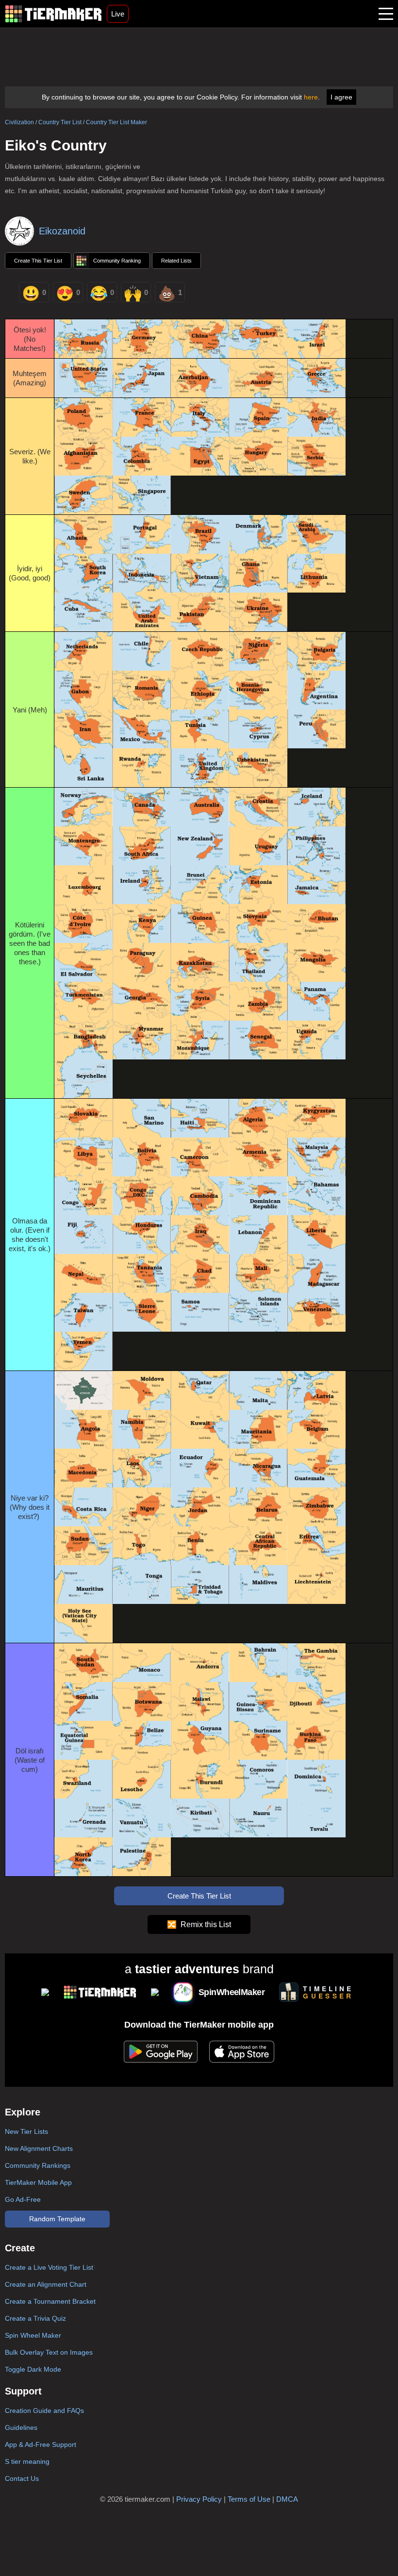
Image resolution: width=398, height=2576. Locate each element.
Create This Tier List (38, 261)
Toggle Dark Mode (33, 2369)
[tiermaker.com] (53, 14)
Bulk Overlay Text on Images (49, 2352)
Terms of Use (249, 2499)
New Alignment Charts (39, 2148)
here (311, 97)
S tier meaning (27, 2461)
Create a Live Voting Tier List (49, 2267)
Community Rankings (38, 2165)
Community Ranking (117, 261)
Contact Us (22, 2478)
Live (118, 14)
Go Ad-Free (23, 2199)
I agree (341, 97)
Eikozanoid (62, 231)
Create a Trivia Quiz (35, 2318)
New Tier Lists (26, 2131)
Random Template (57, 2219)
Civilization (19, 122)
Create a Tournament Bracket (50, 2301)
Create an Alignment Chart (46, 2284)
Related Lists (176, 261)
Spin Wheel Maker (33, 2335)
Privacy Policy (199, 2499)
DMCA (287, 2499)
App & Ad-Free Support (41, 2444)
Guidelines (21, 2427)
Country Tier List (60, 122)
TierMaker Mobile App (38, 2182)
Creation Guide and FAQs (44, 2411)
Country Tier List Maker (116, 122)
